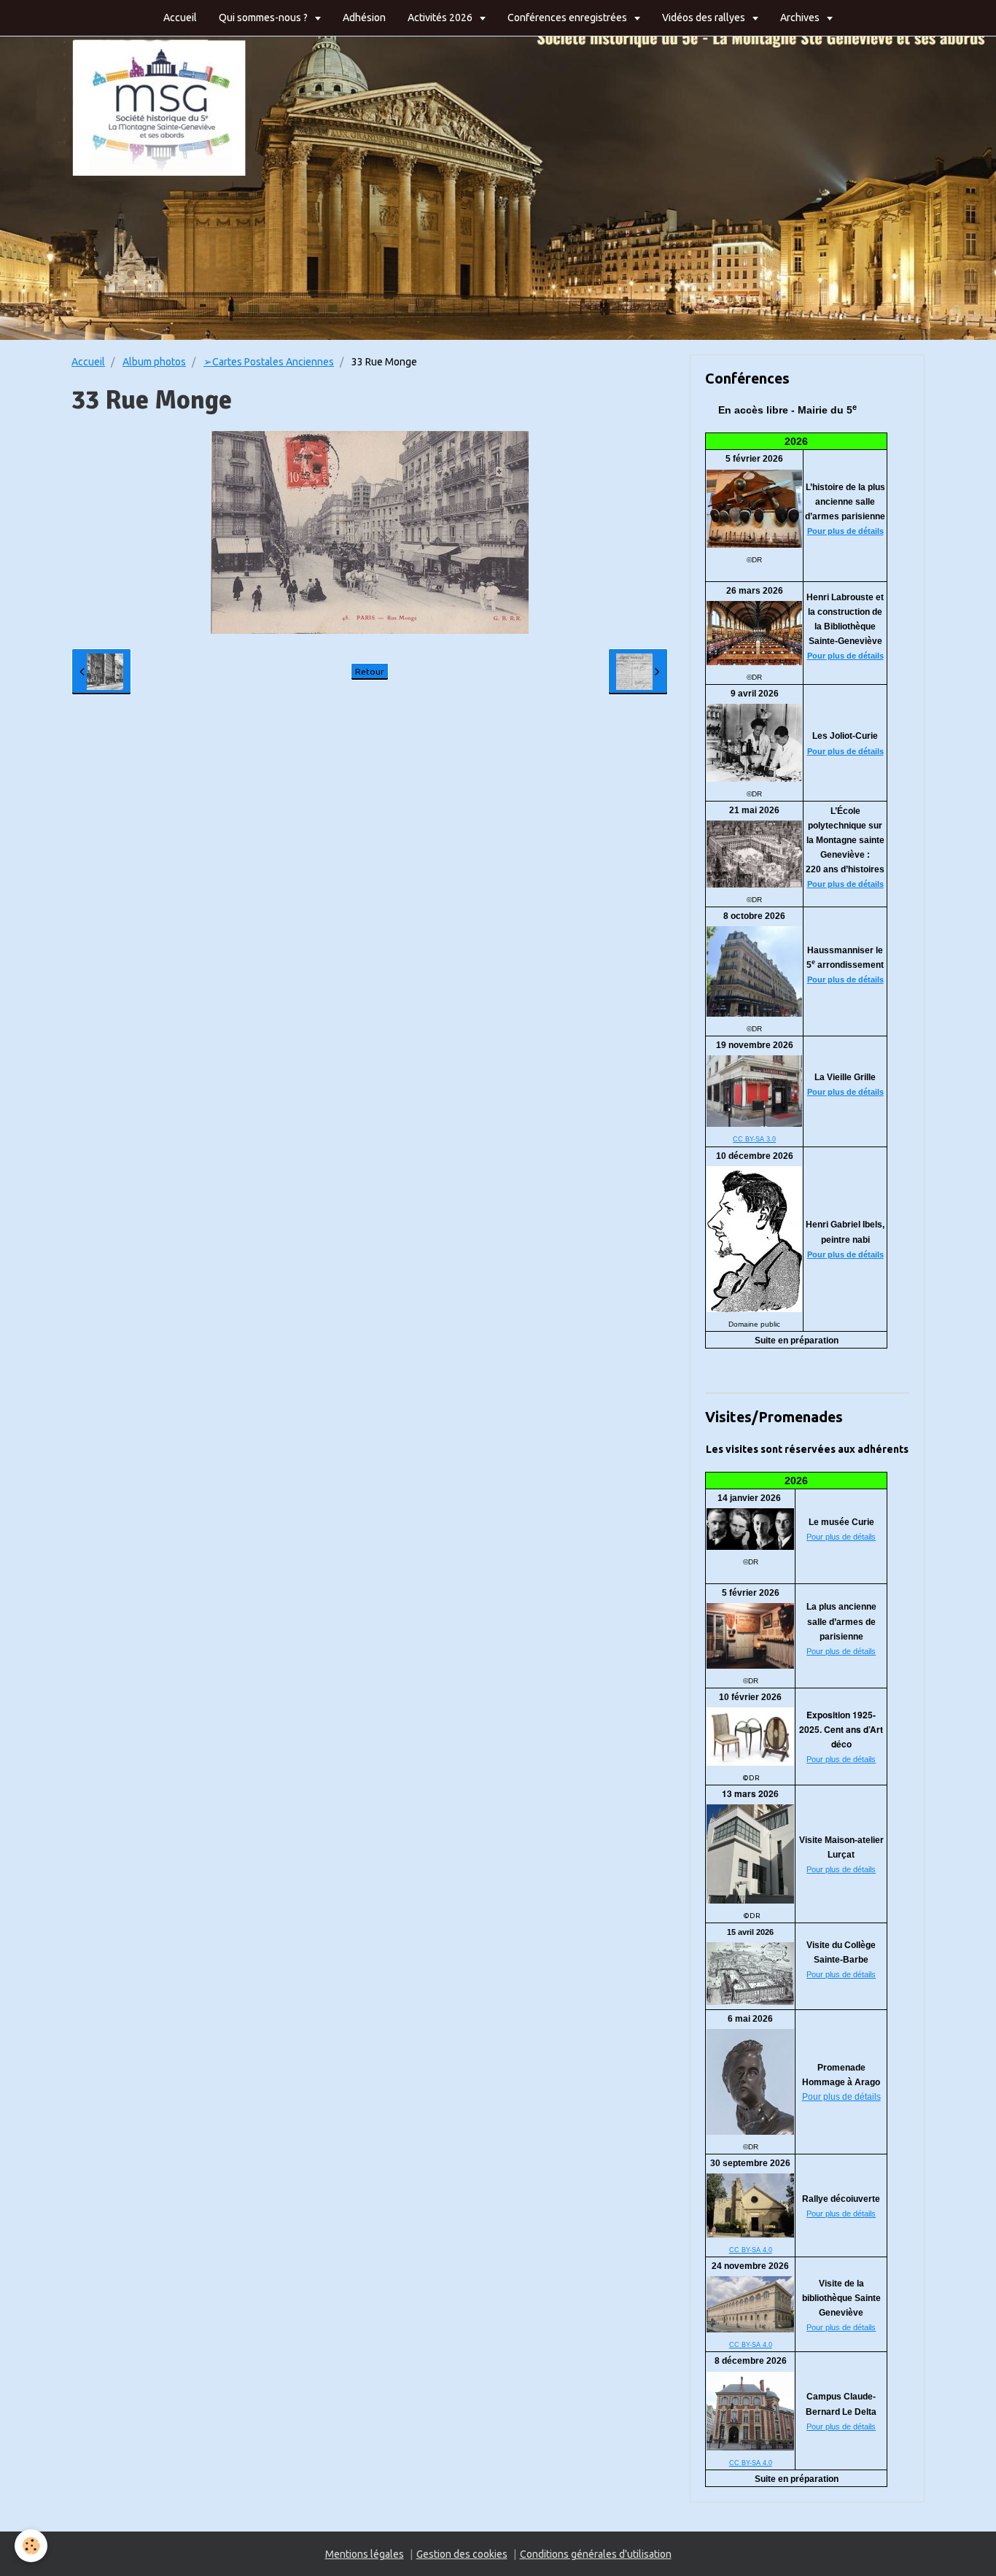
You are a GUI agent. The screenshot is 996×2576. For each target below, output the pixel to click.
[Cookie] (31, 2546)
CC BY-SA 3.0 (754, 1139)
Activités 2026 (441, 18)
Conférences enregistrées (568, 18)
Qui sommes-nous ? (264, 18)
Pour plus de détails (845, 531)
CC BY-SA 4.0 (751, 2250)
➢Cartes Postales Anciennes (269, 362)
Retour (370, 671)
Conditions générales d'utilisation (596, 2554)
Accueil (180, 18)
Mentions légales (365, 2554)
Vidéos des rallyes (705, 18)
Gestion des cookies (462, 2554)
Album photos (154, 362)
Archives (801, 18)
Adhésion (364, 18)
